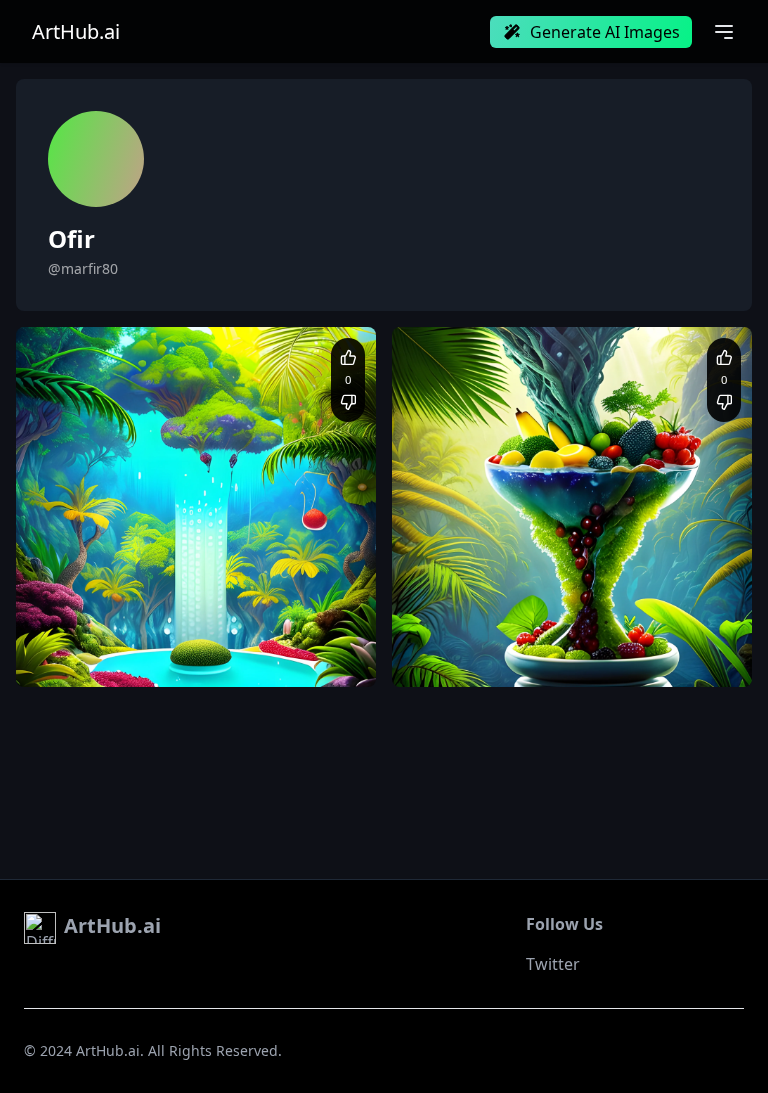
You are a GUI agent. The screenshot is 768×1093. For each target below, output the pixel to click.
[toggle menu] (724, 32)
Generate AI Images (605, 32)
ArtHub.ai (76, 32)
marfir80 (92, 604)
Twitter (553, 964)
